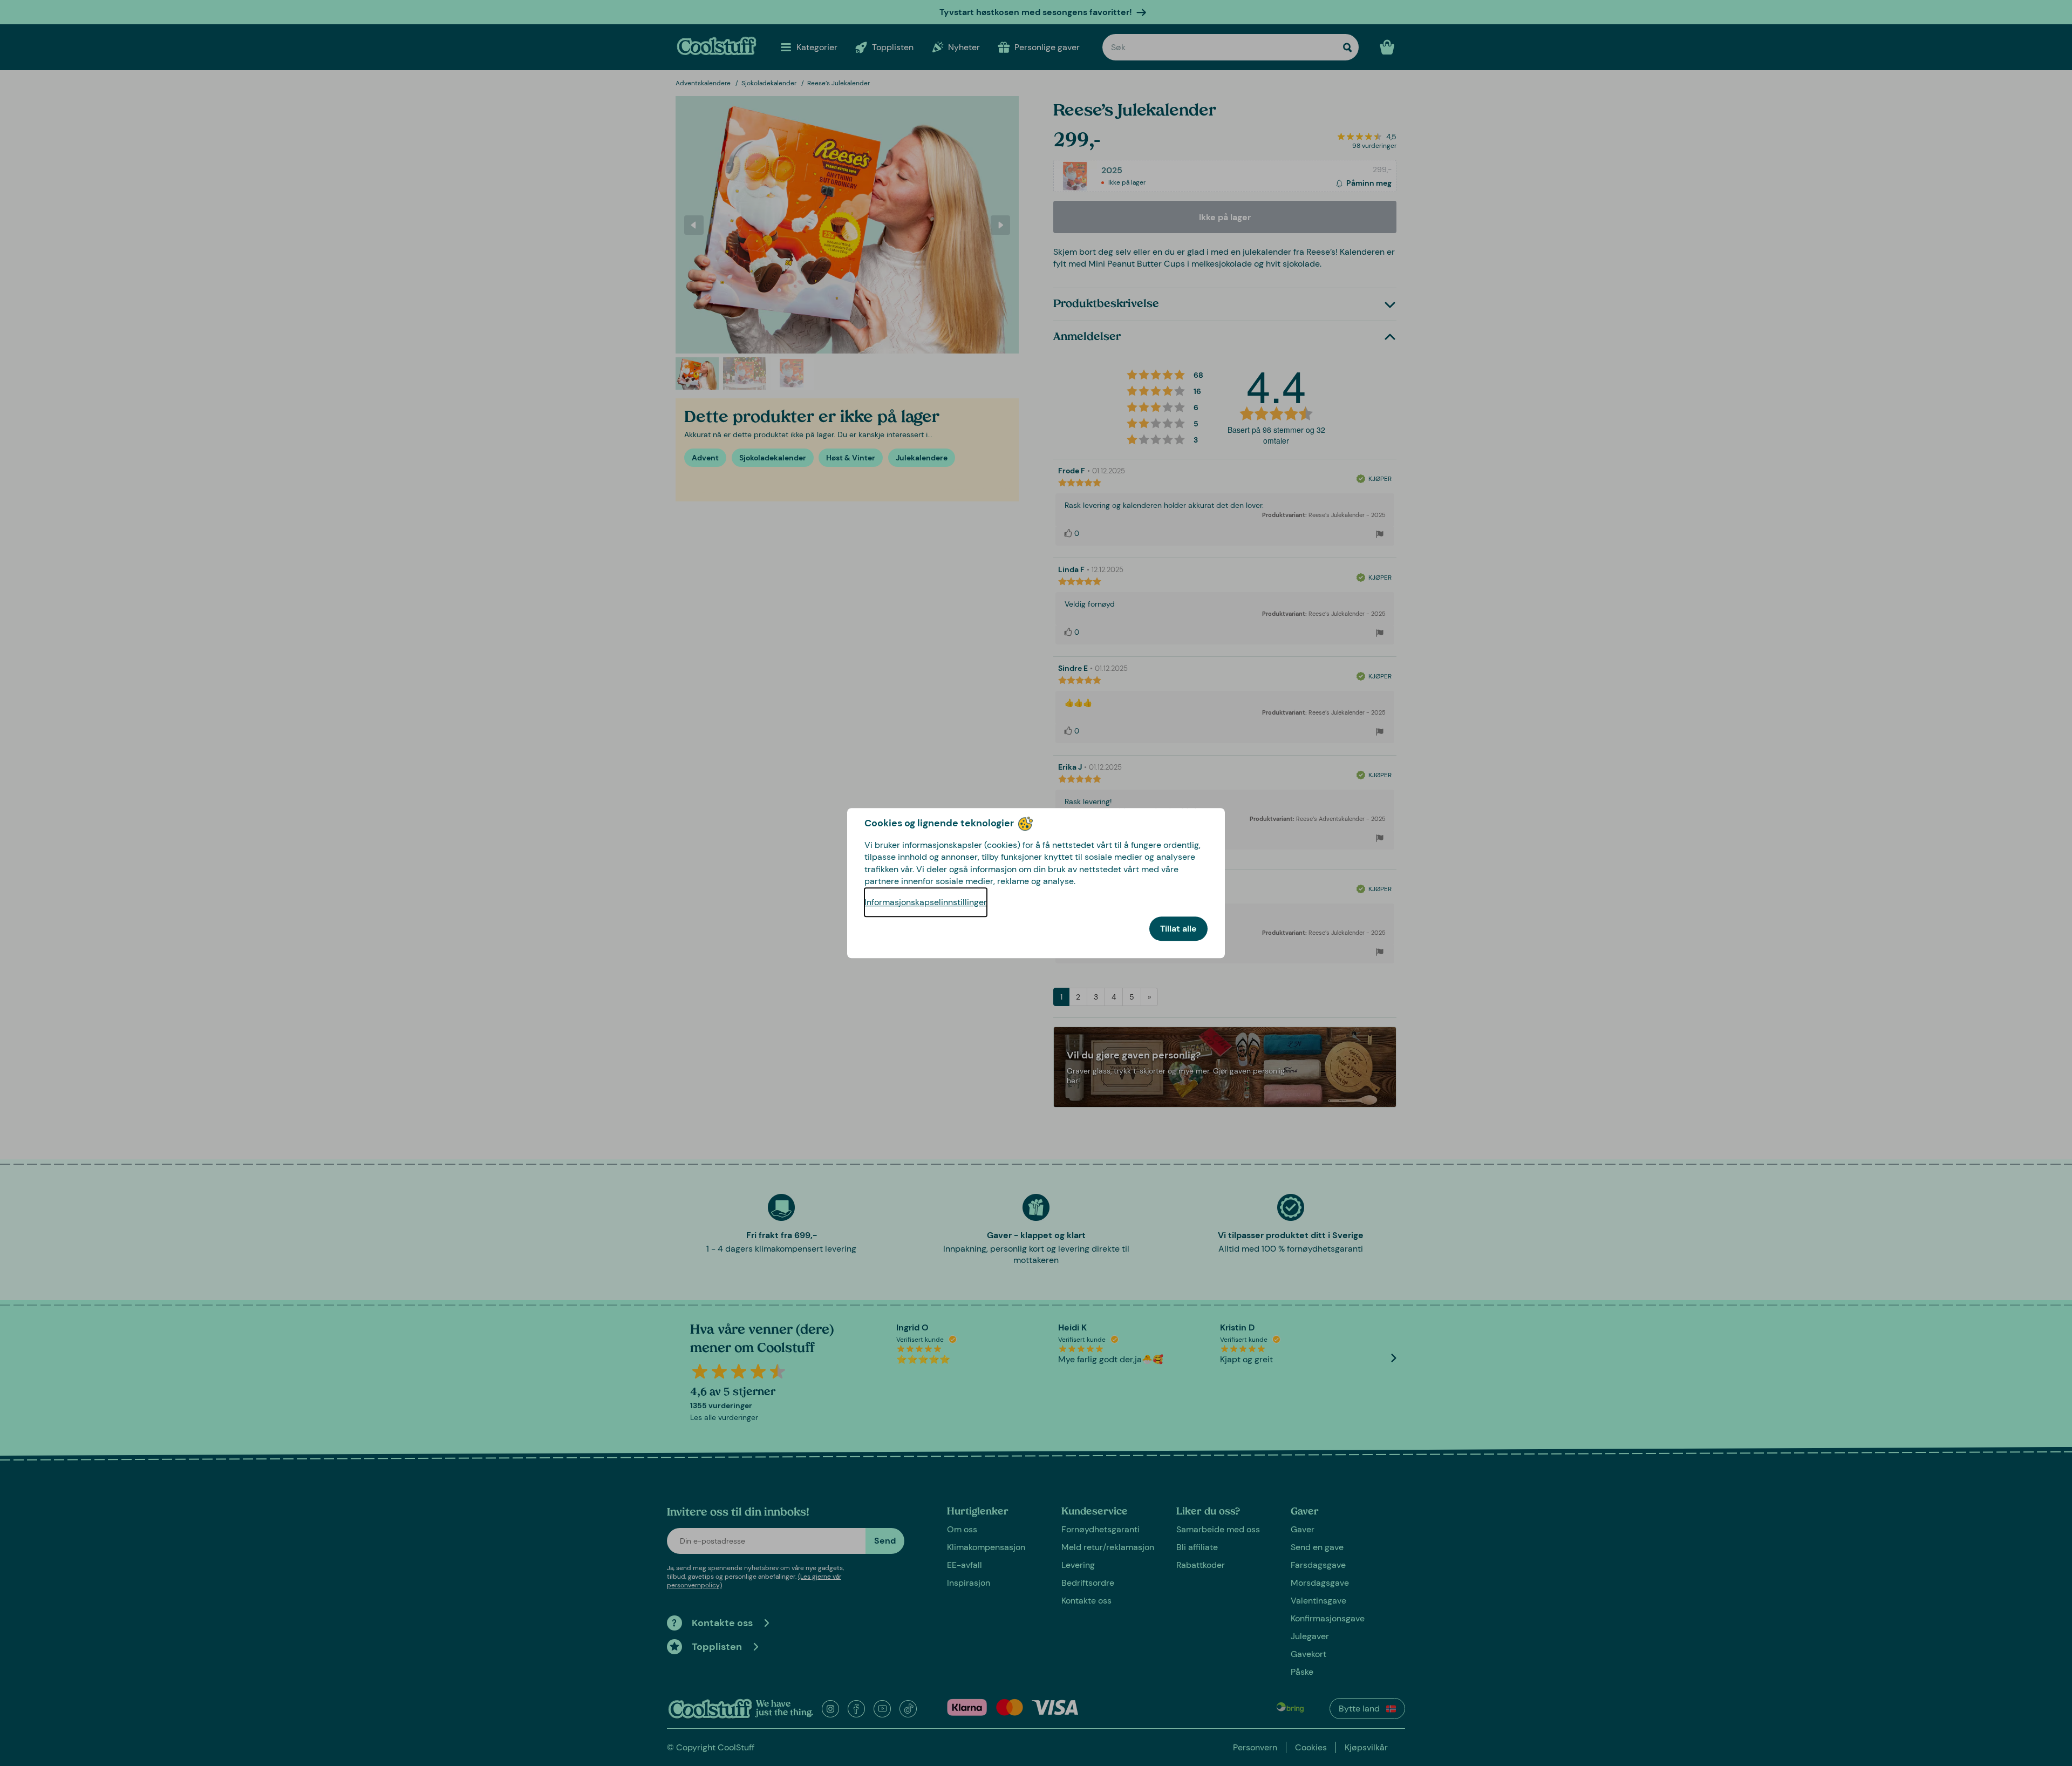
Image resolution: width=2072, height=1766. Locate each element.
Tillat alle (1178, 929)
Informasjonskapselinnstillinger (926, 902)
